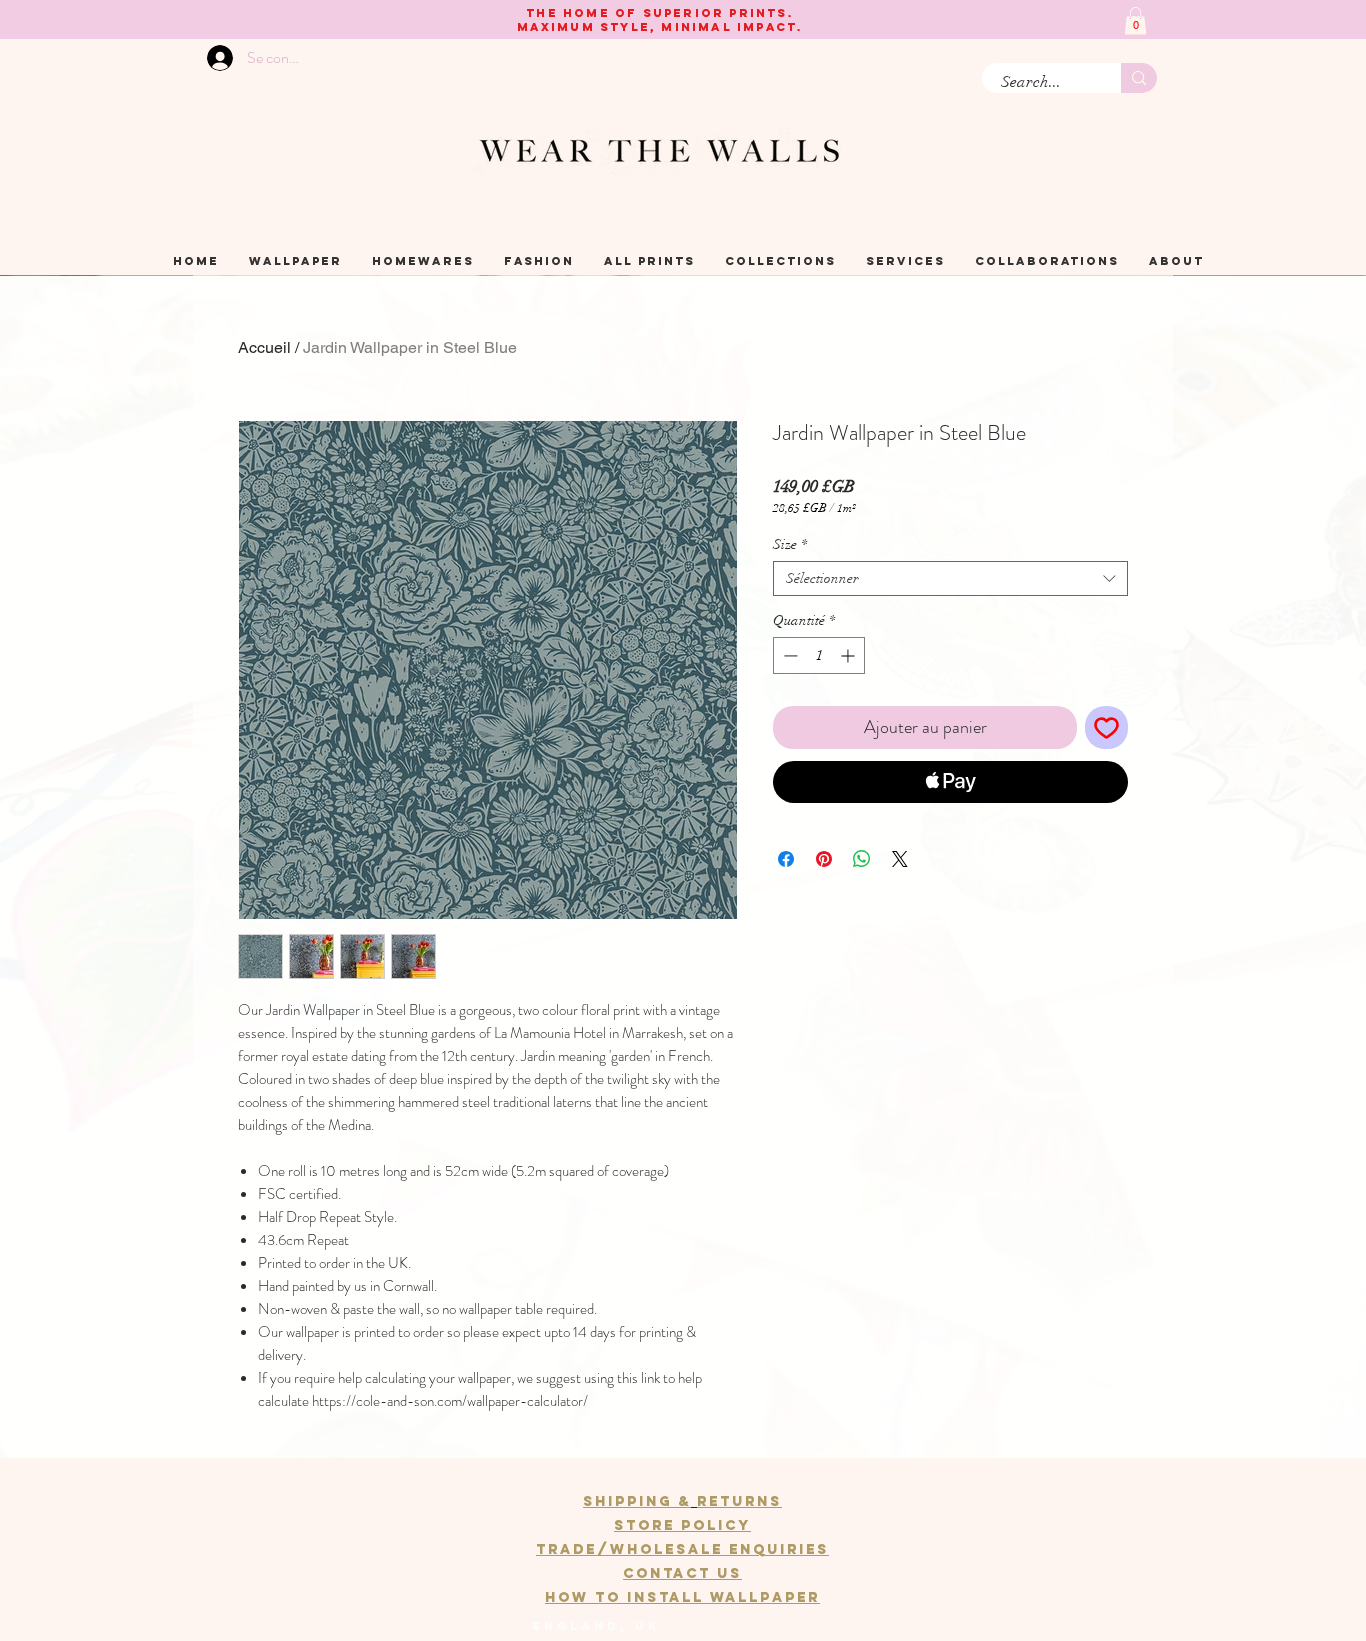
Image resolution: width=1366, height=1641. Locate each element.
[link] (1135, 20)
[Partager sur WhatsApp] (862, 859)
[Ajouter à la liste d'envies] (1106, 727)
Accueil (264, 347)
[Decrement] (788, 655)
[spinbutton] (819, 655)
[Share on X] (900, 859)
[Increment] (849, 655)
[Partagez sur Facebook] (786, 859)
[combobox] (950, 578)
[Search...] (1139, 78)
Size (790, 544)
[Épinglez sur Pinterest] (824, 859)
